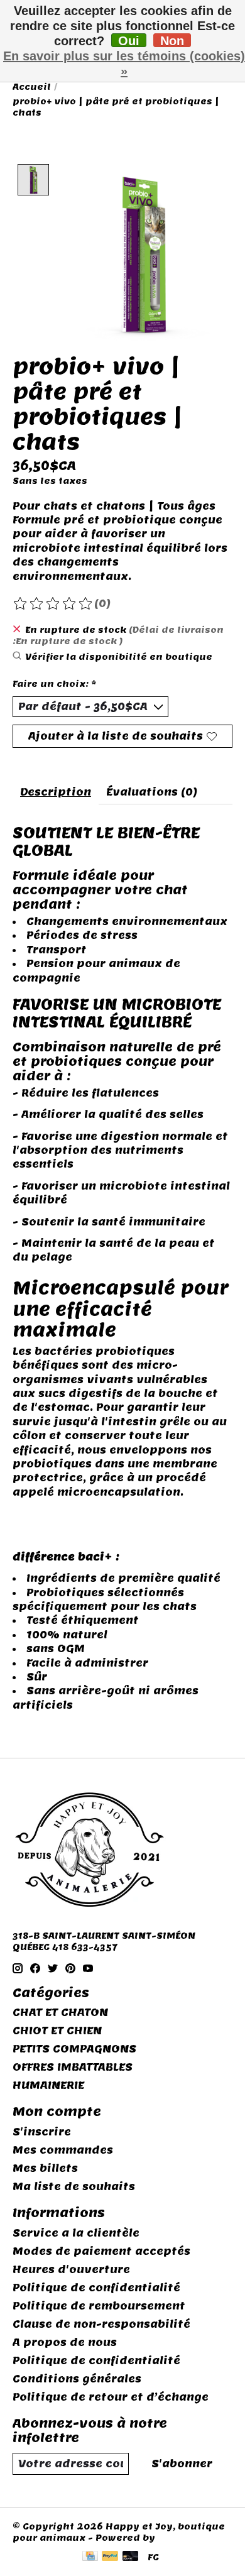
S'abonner (182, 2464)
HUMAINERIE (48, 2085)
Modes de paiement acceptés (101, 2251)
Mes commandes (63, 2150)
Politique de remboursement (99, 2306)
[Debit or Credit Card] (131, 2557)
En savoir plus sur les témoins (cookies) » (124, 63)
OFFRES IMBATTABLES (73, 2067)
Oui (129, 41)
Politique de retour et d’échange (111, 2397)
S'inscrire (42, 2132)
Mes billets (45, 2168)
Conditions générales (77, 2379)
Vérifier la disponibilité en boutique (119, 657)
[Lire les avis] (53, 604)
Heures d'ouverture (71, 2270)
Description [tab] (56, 792)
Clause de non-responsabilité (101, 2324)
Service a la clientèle (76, 2233)
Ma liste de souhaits (74, 2187)
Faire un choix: (55, 684)
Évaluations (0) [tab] (152, 792)
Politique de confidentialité (96, 2288)
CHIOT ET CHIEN (57, 2031)
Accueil (32, 87)
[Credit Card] (90, 2557)
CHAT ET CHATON (60, 2013)
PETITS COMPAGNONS (74, 2049)
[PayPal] (110, 2557)
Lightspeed (187, 2538)
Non (172, 41)
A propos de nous (65, 2343)
